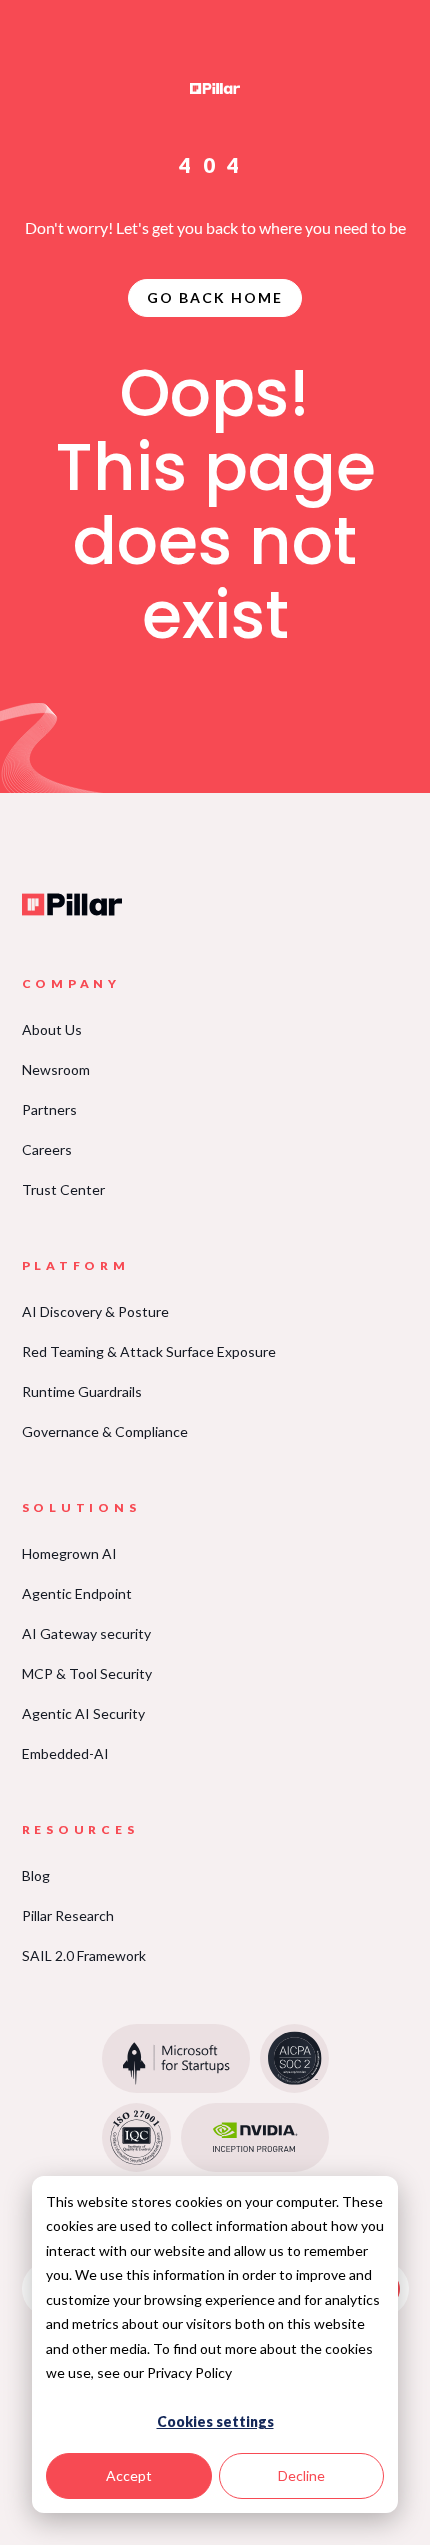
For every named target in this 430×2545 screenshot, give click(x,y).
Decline (301, 2475)
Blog (36, 1875)
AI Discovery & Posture (95, 1311)
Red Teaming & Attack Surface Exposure (149, 1351)
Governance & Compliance (105, 1431)
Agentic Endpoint (77, 1593)
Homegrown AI (69, 1553)
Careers (47, 1149)
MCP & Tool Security (87, 1673)
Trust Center (63, 1189)
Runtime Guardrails (82, 1391)
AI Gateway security (86, 1633)
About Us (52, 1029)
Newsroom (56, 1069)
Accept (129, 2475)
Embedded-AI (65, 1753)
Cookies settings (215, 2421)
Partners (49, 1109)
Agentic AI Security (83, 1713)
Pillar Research (68, 1915)
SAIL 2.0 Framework (84, 1955)
